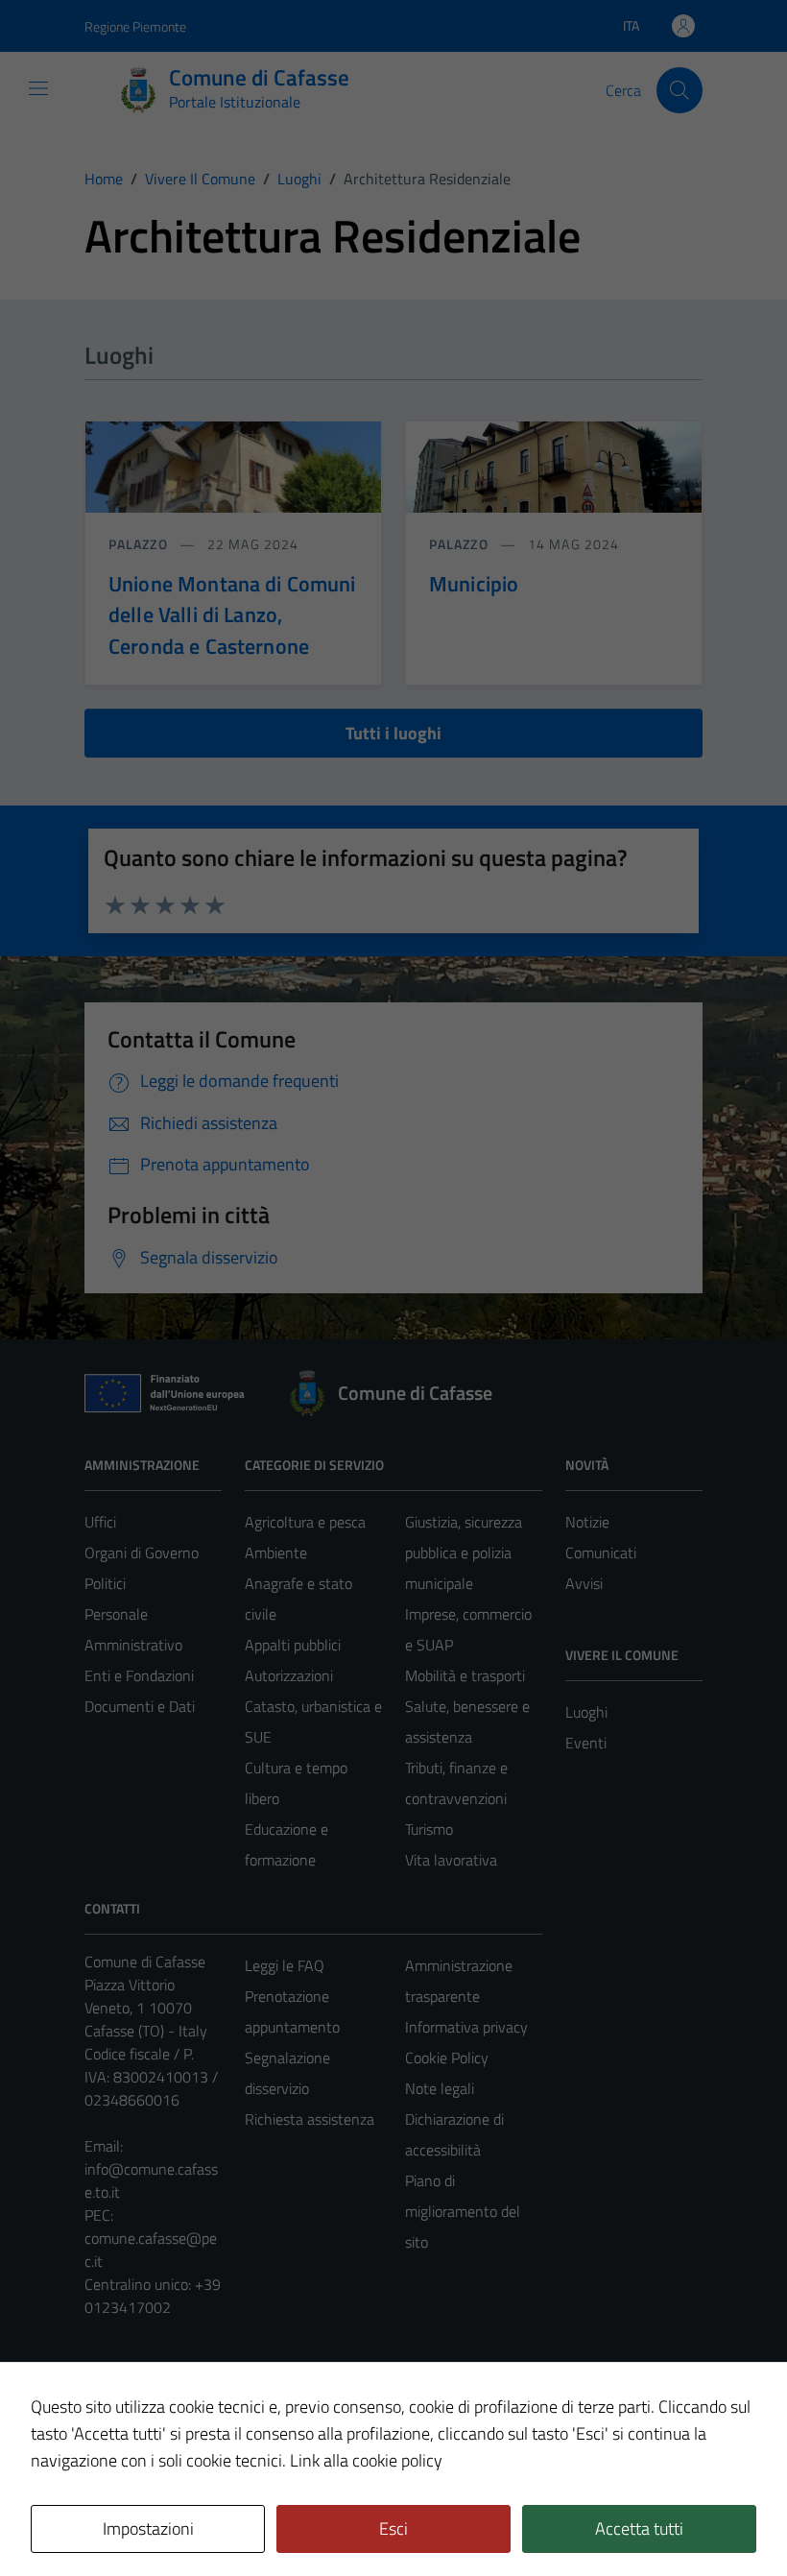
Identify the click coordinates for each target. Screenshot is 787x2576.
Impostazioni (148, 2528)
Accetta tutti (639, 2528)
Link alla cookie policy (366, 2460)
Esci (393, 2528)
